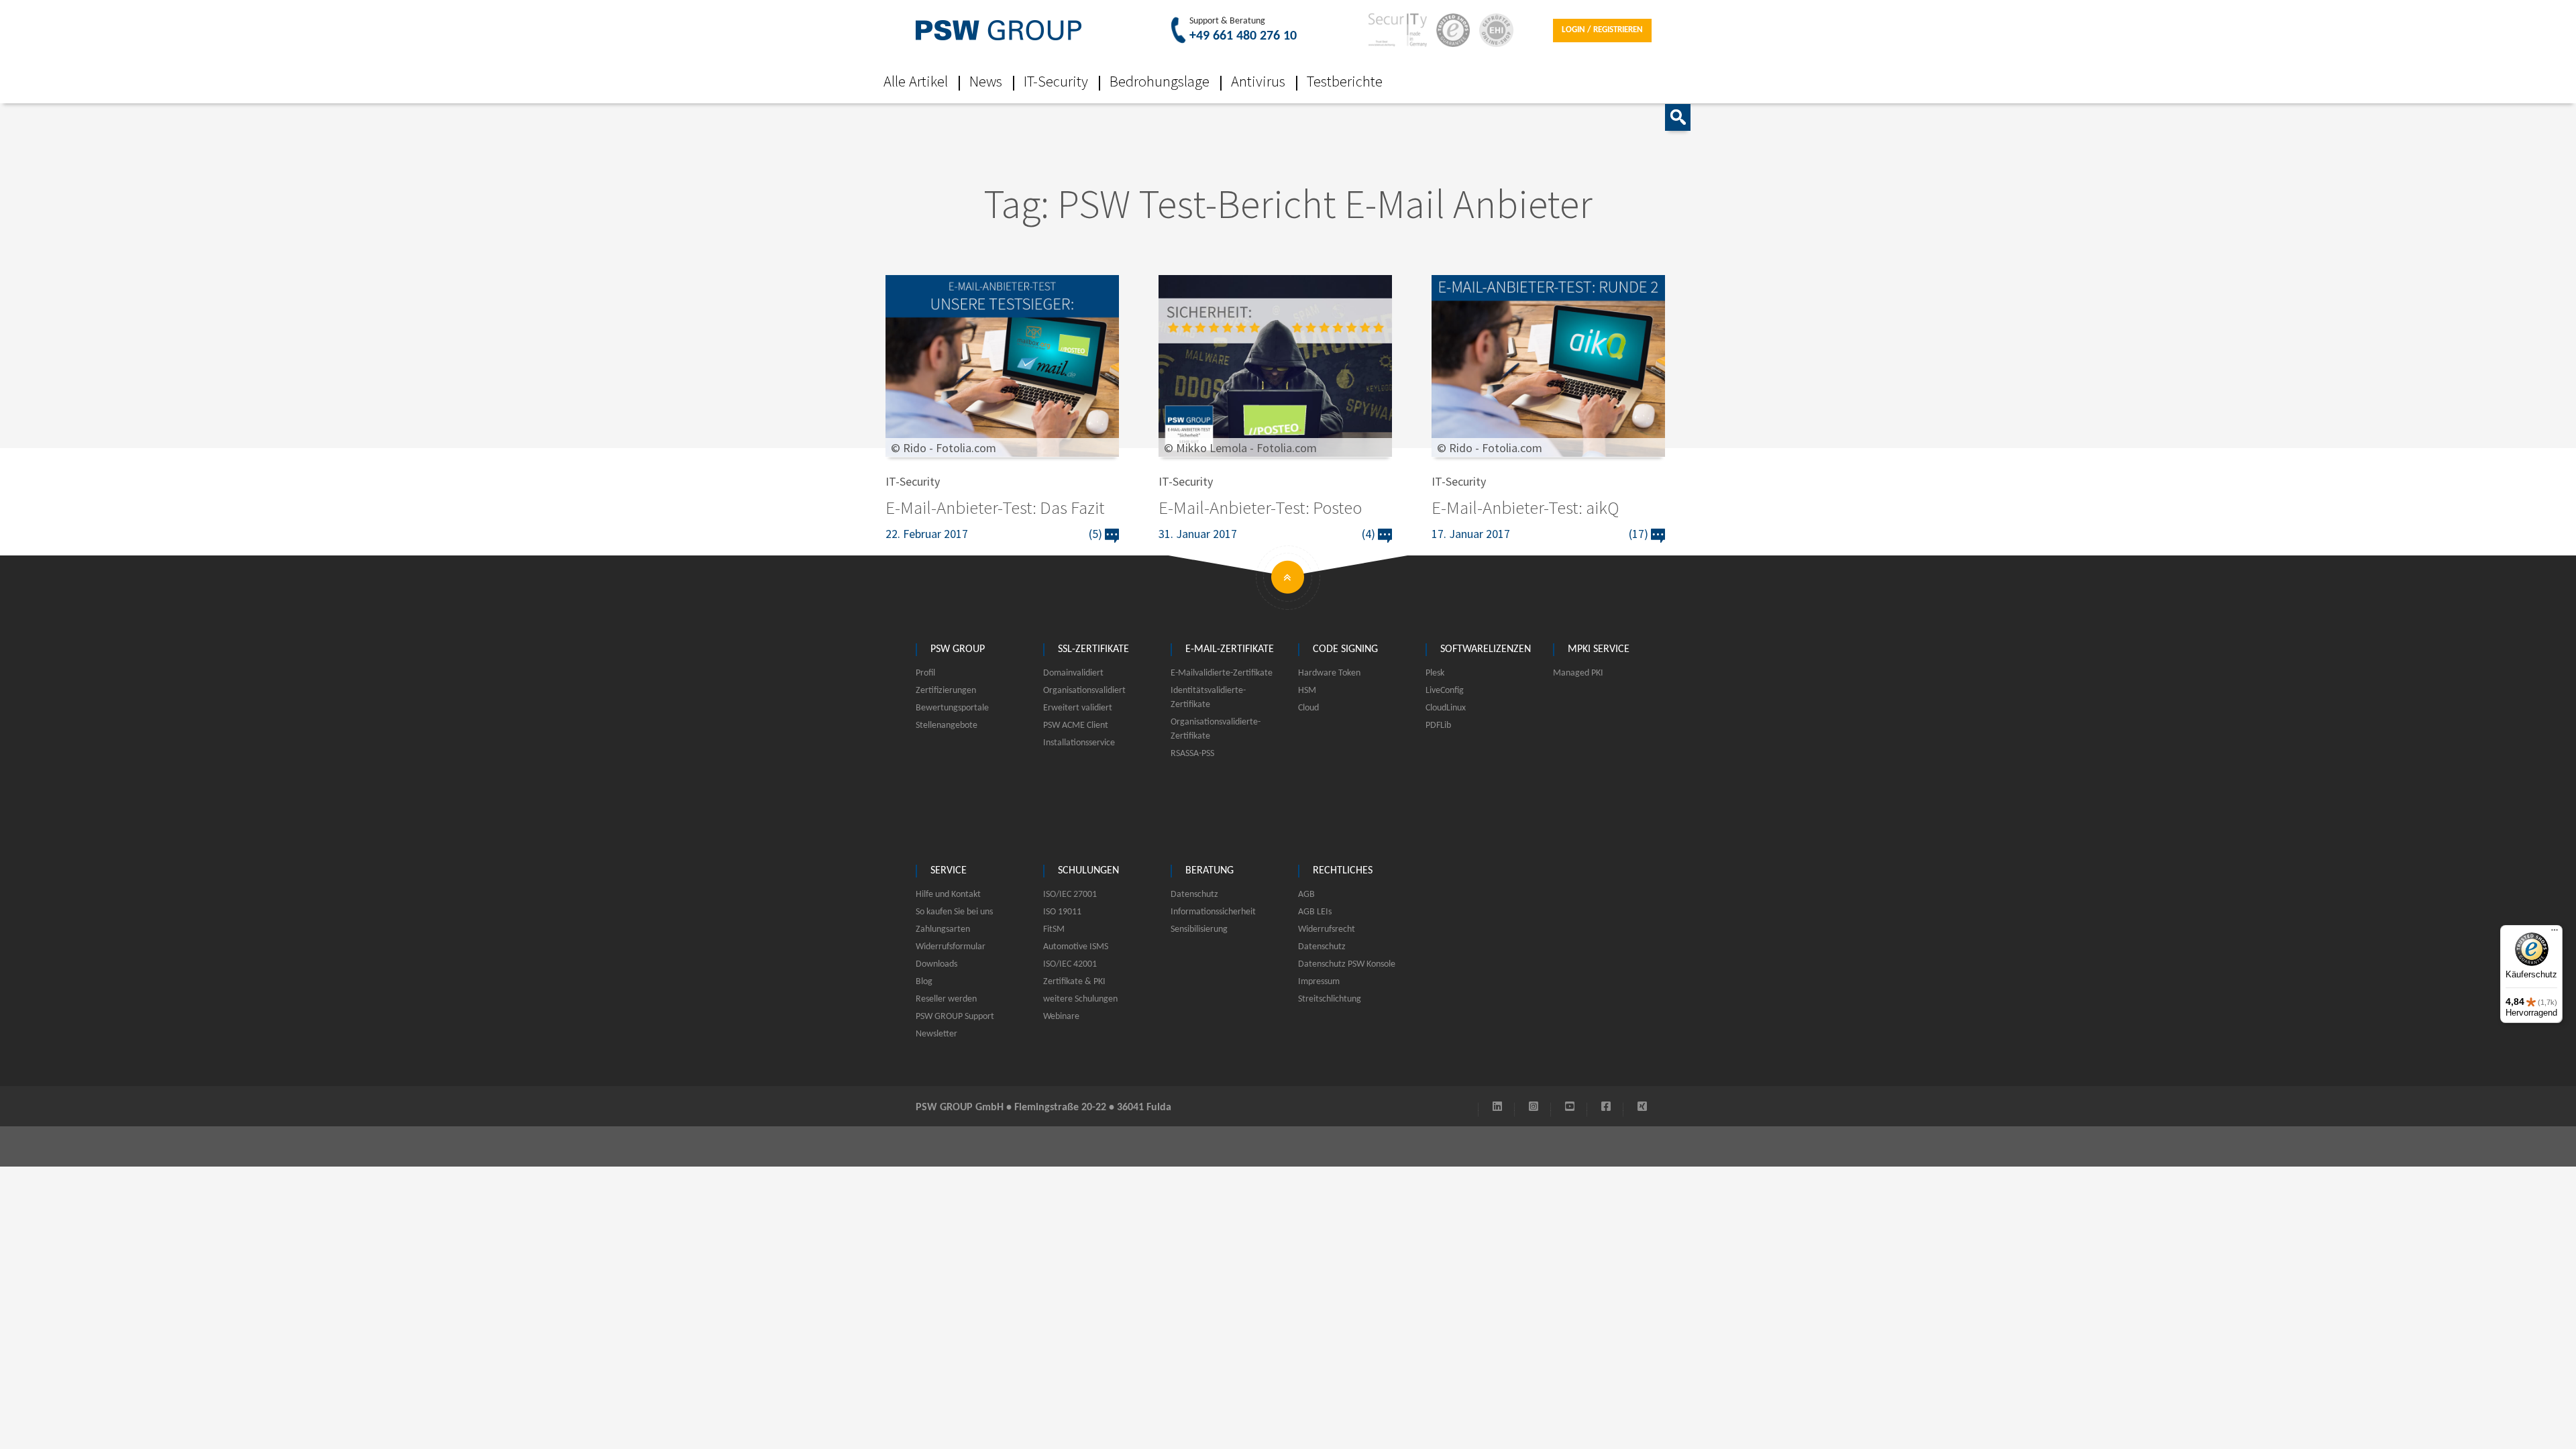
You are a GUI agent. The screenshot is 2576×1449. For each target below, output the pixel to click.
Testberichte (1345, 81)
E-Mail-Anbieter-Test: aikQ (1525, 507)
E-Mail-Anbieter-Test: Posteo (1260, 507)
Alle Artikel (916, 81)
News (986, 81)
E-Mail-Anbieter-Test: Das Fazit (995, 507)
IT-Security (1056, 81)
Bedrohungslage (1160, 81)
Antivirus (1258, 81)
